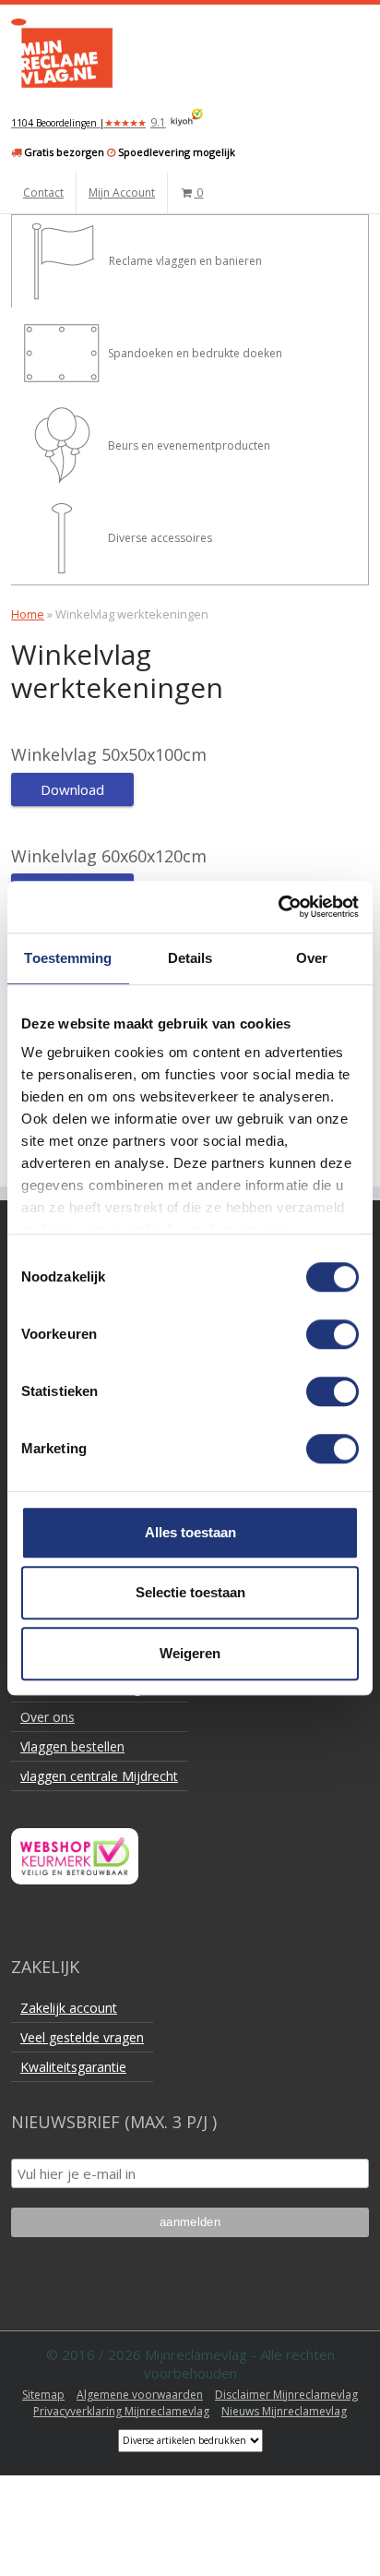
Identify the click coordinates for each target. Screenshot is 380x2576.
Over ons (47, 1717)
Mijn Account (122, 193)
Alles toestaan (190, 1532)
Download (72, 789)
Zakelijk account (69, 2008)
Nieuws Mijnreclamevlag (284, 2411)
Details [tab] (190, 958)
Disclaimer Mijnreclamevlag (286, 2395)
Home (28, 614)
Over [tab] (312, 958)
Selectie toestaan (190, 1592)
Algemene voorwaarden (140, 2395)
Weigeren (190, 1653)
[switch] (332, 1334)
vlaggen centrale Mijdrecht (99, 1776)
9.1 (89, 122)
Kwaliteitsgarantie (73, 2067)
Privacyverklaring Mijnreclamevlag (121, 2411)
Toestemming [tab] (68, 958)
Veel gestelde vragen (82, 2037)
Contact (43, 193)
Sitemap (43, 2395)
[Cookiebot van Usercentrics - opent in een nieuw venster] (278, 907)
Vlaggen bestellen (72, 1746)
